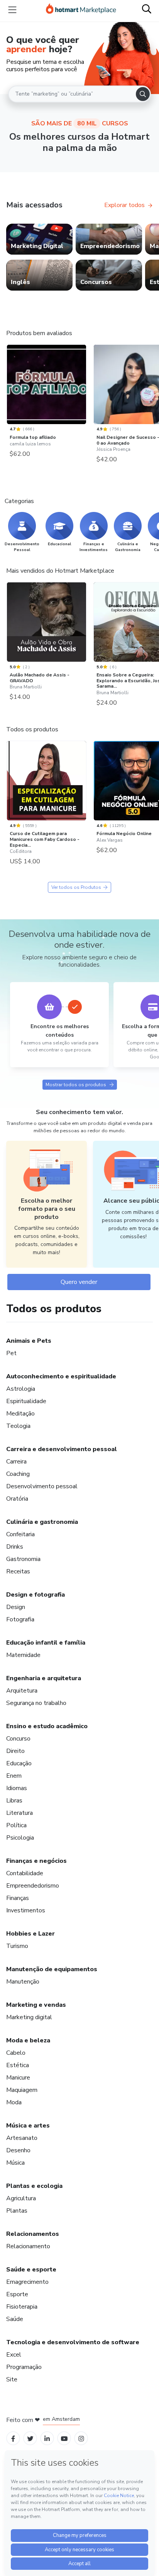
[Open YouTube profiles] (64, 2438)
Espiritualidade (26, 1401)
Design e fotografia (36, 1595)
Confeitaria (20, 1534)
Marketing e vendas (36, 2005)
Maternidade (23, 1655)
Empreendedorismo (33, 1886)
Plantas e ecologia (34, 2186)
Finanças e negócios (36, 1861)
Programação (24, 2367)
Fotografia (20, 1619)
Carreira (16, 1462)
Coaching (18, 1474)
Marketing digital (29, 2017)
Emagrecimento (27, 2282)
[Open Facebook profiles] (13, 2438)
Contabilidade (25, 1873)
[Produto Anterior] (8, 387)
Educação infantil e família (46, 1643)
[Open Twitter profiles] (30, 2438)
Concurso (18, 1739)
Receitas (18, 1571)
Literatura (19, 1813)
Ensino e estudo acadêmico (47, 1726)
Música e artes (28, 2126)
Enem (14, 1776)
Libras (14, 1801)
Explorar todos (124, 205)
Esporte (17, 2294)
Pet (11, 1353)
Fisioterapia (22, 2307)
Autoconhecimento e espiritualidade (61, 1376)
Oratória (17, 1499)
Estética (18, 2065)
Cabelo (16, 2053)
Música (15, 2163)
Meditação (20, 1414)
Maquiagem (22, 2090)
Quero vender (79, 1282)
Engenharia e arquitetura (44, 1678)
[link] (39, 239)
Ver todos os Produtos (76, 887)
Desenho (18, 2150)
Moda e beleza (28, 2040)
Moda (14, 2102)
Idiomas (17, 1788)
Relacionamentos (33, 2234)
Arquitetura (22, 1691)
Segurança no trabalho (36, 1703)
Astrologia (21, 1389)
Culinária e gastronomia (42, 1522)
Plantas (17, 2211)
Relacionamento (28, 2246)
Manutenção (23, 1982)
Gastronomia (23, 1559)
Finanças (18, 1898)
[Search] (143, 94)
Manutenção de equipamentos (52, 1969)
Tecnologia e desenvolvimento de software (73, 2342)
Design (16, 1607)
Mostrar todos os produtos (76, 1085)
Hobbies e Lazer (30, 1934)
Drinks (15, 1547)
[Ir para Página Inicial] (81, 10)
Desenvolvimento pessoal (42, 1486)
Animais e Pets (29, 1341)
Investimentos (26, 1910)
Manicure (18, 2078)
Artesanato (22, 2138)
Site (12, 2379)
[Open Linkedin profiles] (47, 2438)
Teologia (18, 1426)
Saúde (15, 2319)
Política (16, 1825)
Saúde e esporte (31, 2270)
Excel (14, 2355)
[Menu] (12, 10)
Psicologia (20, 1838)
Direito (15, 1751)
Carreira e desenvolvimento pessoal (62, 1449)
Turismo (17, 1946)
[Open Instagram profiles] (81, 2438)
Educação (19, 1763)
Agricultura (21, 2198)
